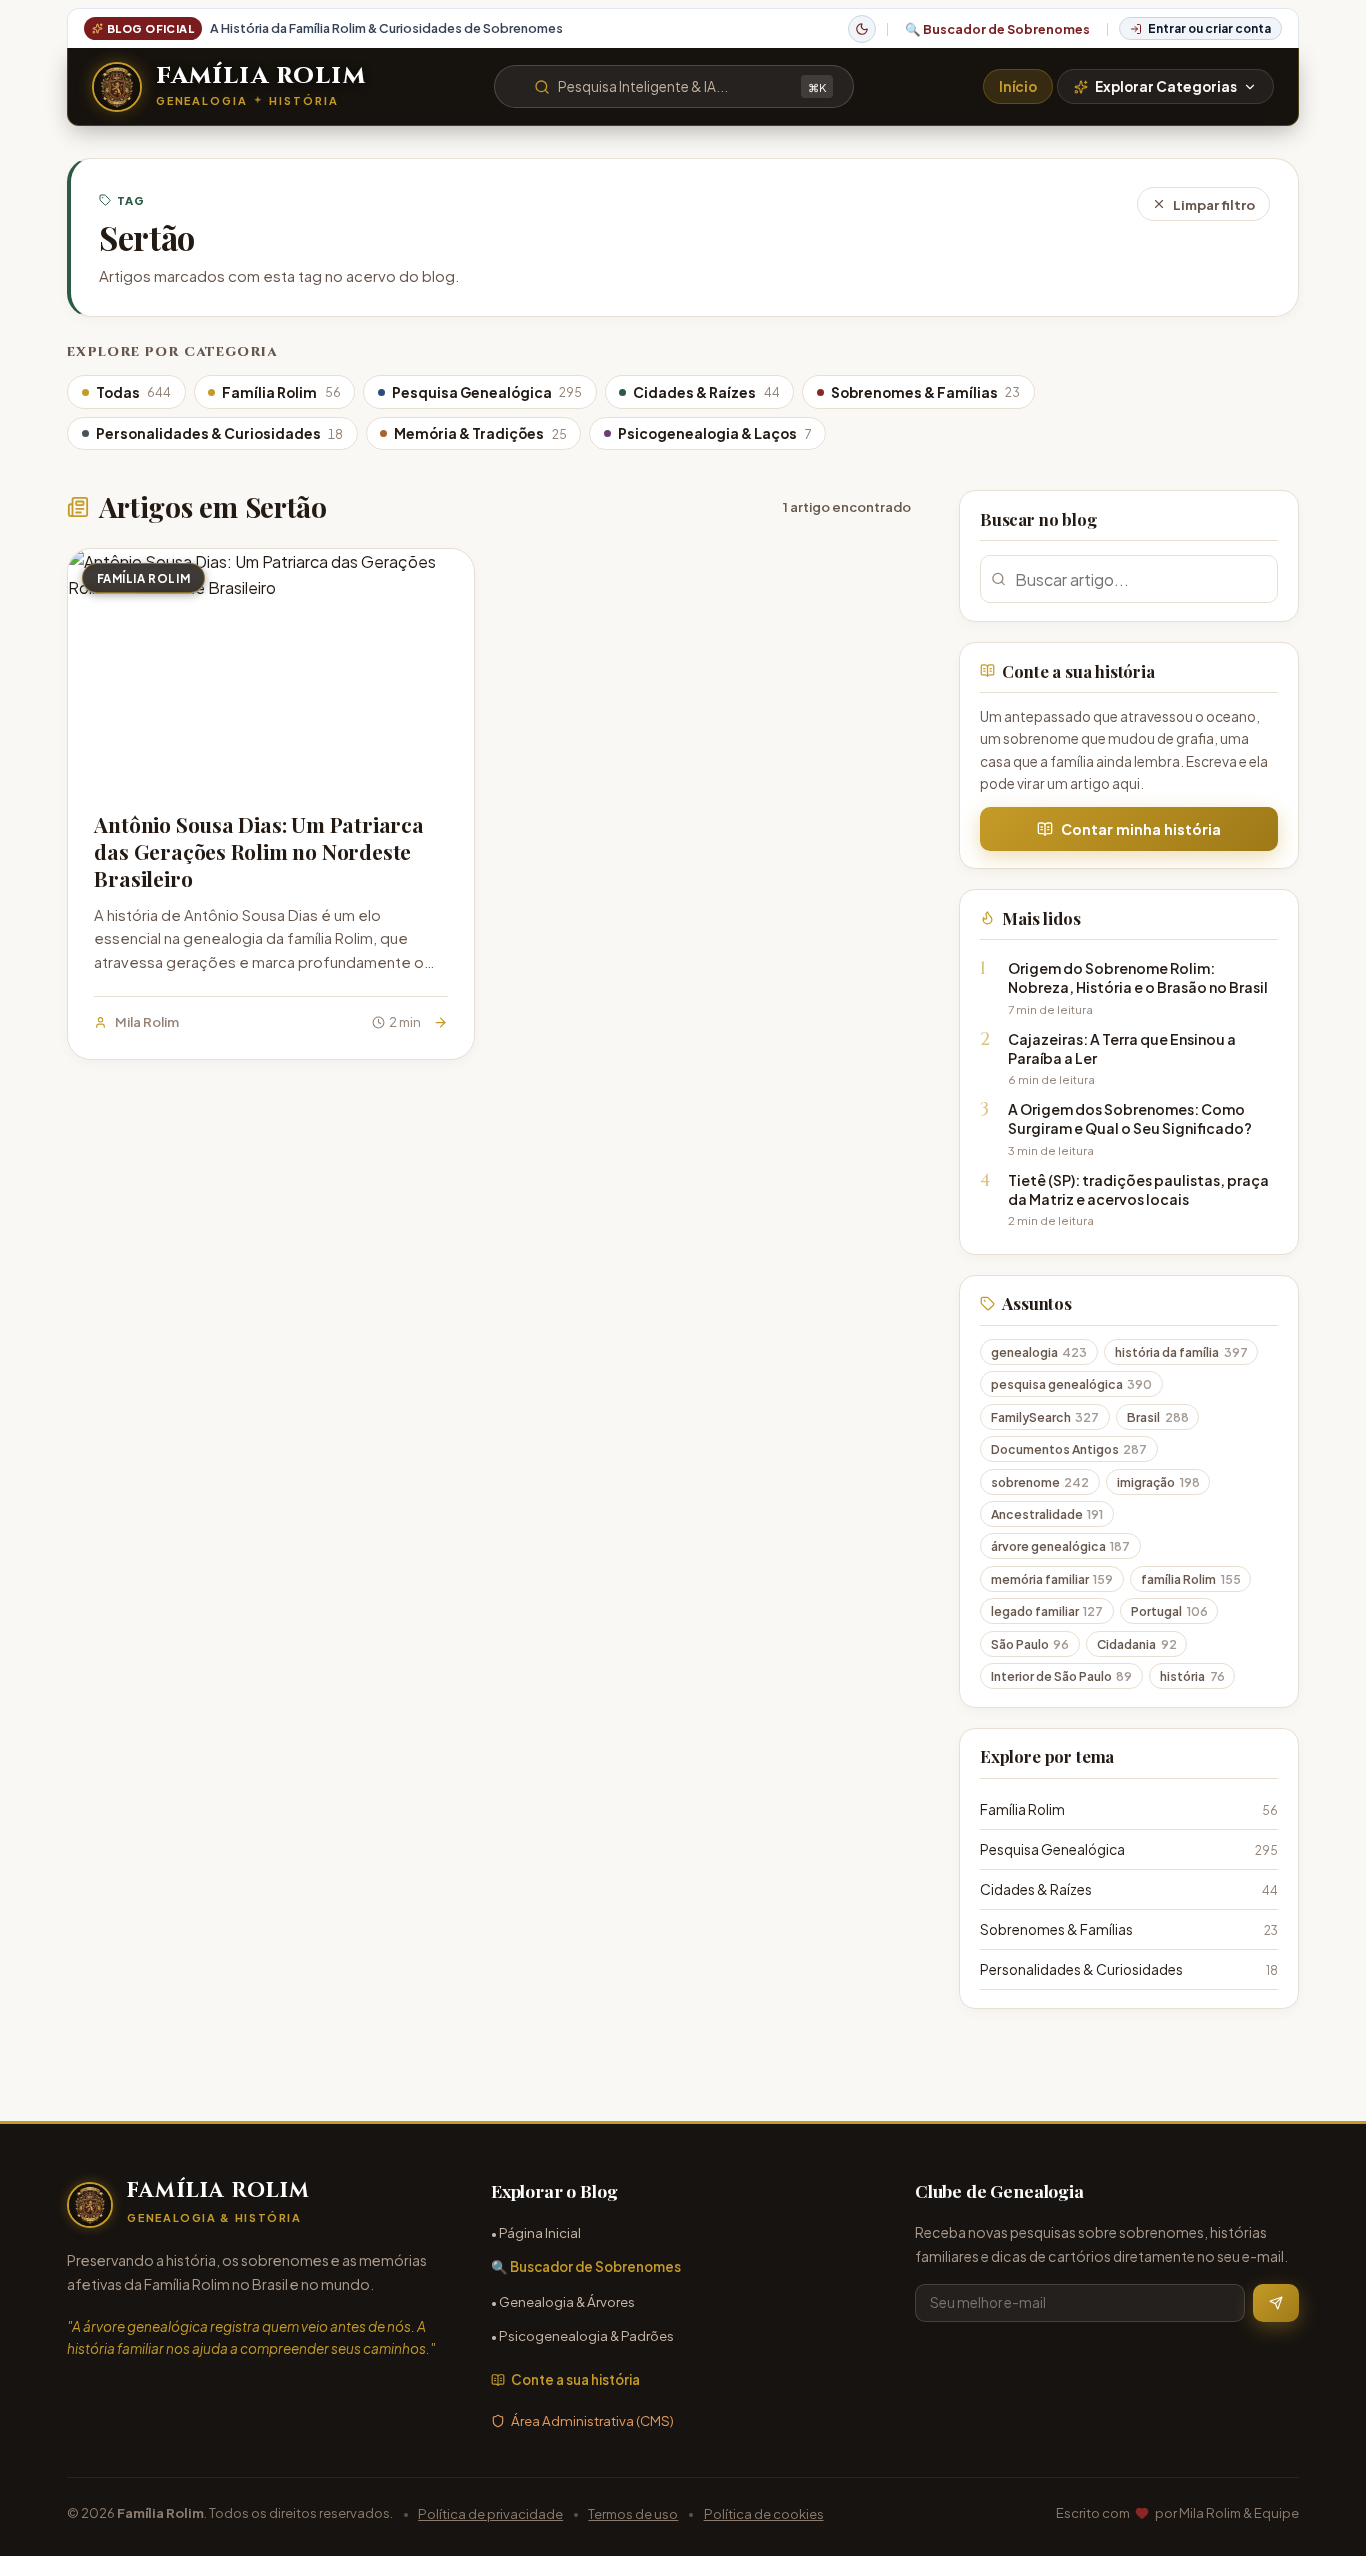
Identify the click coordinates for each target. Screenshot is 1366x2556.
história (1192, 1676)
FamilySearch (1045, 1417)
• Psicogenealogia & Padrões (582, 2335)
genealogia (1039, 1352)
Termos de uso (633, 2513)
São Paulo (1030, 1644)
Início (1018, 86)
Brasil (1158, 1417)
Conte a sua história (575, 2379)
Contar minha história (1141, 829)
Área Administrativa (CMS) (592, 2420)
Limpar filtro (1214, 204)
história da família (1181, 1352)
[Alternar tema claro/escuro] (862, 29)
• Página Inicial (536, 2232)
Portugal (1169, 1611)
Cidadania (1137, 1644)
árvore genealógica (1061, 1546)
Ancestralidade (1047, 1514)
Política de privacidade (490, 2513)
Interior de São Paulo (1062, 1676)
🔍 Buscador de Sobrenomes (997, 29)
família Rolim (1191, 1579)
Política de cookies (764, 2513)
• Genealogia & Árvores (563, 2301)
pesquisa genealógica (1072, 1384)
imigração (1158, 1482)
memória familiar (1052, 1579)
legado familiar (1047, 1611)
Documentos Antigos (1069, 1449)
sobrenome (1040, 1482)
